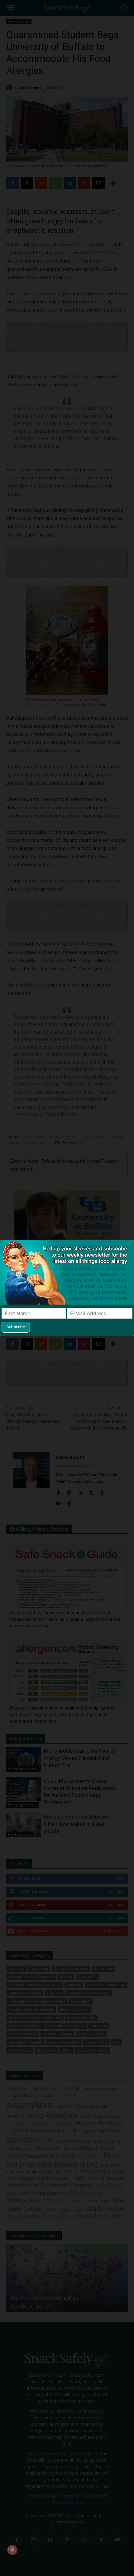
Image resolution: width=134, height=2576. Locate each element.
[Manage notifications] (12, 2550)
